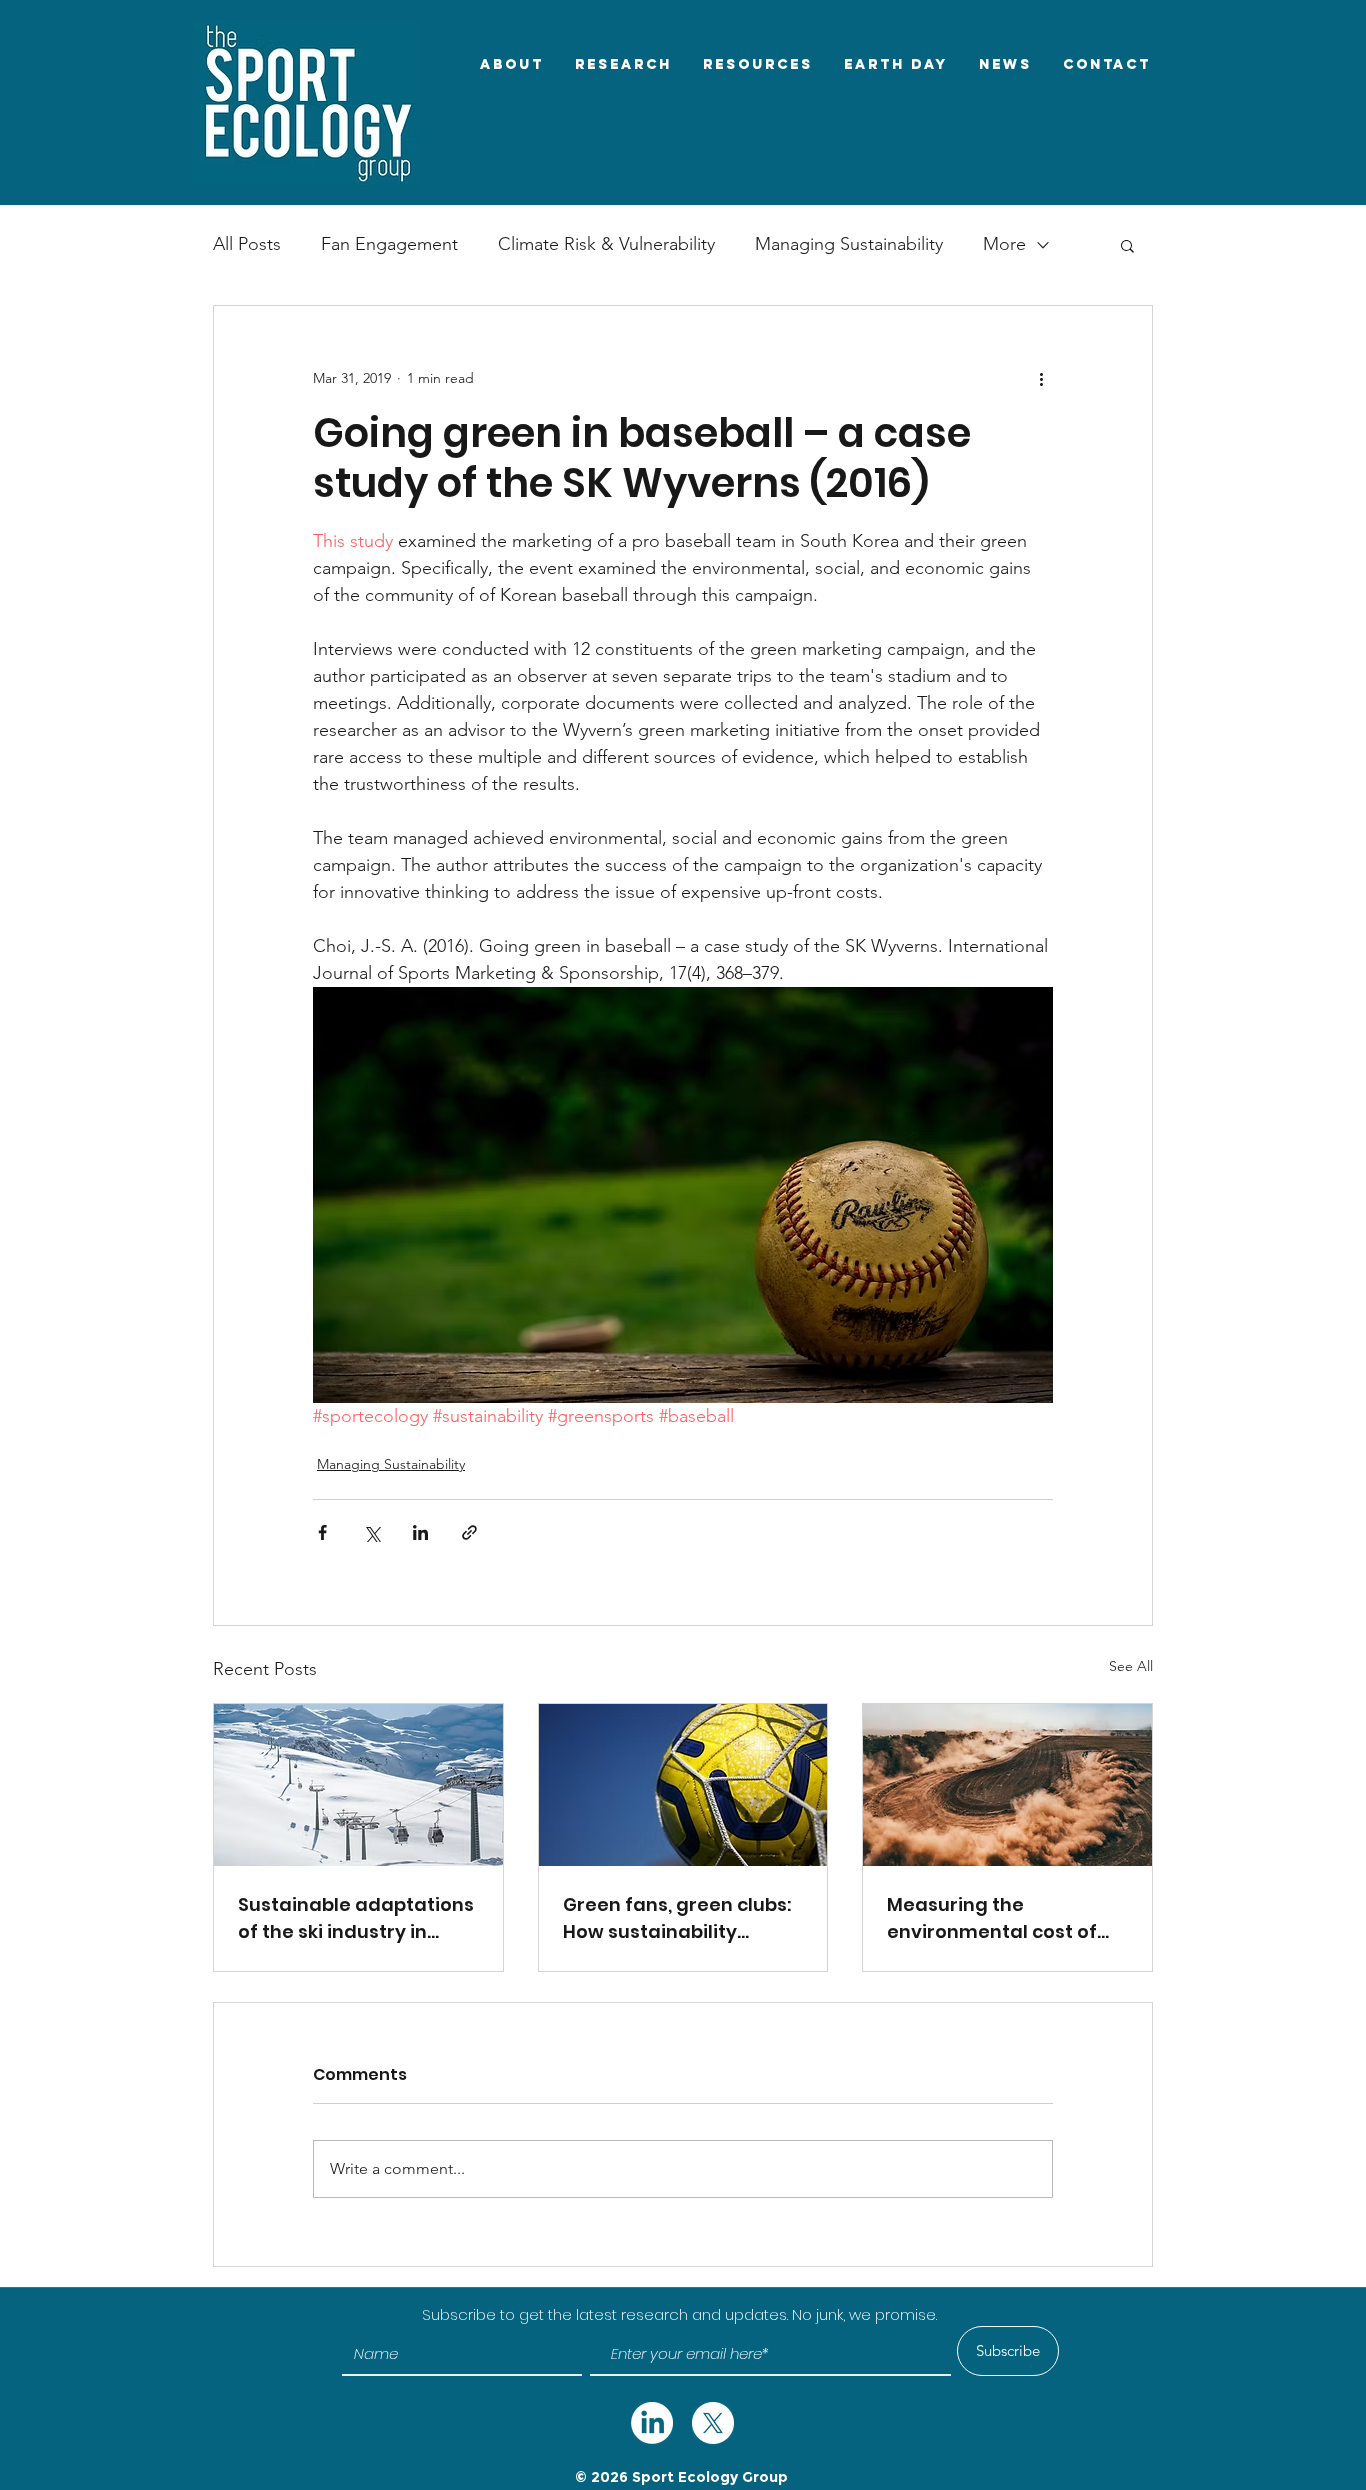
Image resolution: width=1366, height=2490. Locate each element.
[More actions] (1041, 378)
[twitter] (652, 2423)
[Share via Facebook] (322, 1532)
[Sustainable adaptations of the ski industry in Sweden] (358, 1785)
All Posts (247, 244)
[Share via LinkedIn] (420, 1532)
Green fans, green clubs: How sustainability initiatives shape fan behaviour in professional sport (677, 1918)
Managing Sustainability (849, 244)
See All (1131, 1666)
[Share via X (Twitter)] (371, 1532)
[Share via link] (469, 1532)
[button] (1127, 245)
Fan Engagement (389, 244)
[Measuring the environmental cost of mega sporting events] (1007, 1785)
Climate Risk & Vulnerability (606, 244)
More (1004, 244)
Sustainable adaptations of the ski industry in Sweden (356, 1918)
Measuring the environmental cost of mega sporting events (992, 1918)
